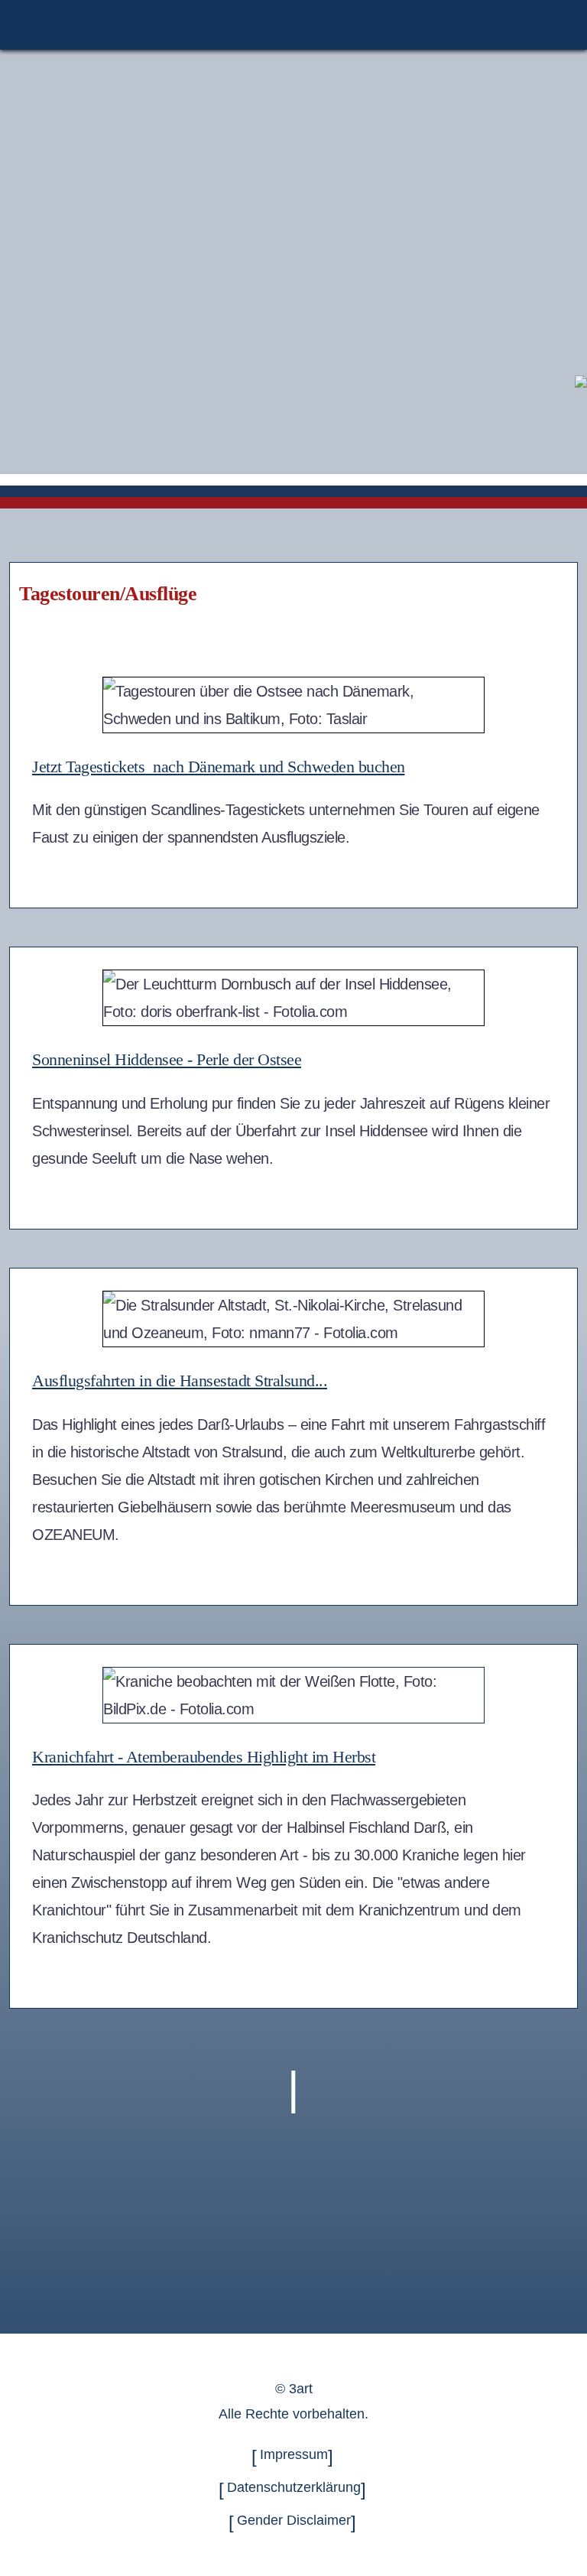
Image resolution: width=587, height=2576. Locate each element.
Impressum (294, 2454)
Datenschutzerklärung (294, 2488)
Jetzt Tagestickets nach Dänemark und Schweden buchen (219, 767)
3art (301, 2389)
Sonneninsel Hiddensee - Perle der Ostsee (167, 1059)
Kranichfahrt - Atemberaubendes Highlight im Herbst (204, 1757)
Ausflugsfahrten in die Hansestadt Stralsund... (180, 1381)
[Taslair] (581, 380)
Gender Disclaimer (294, 2521)
